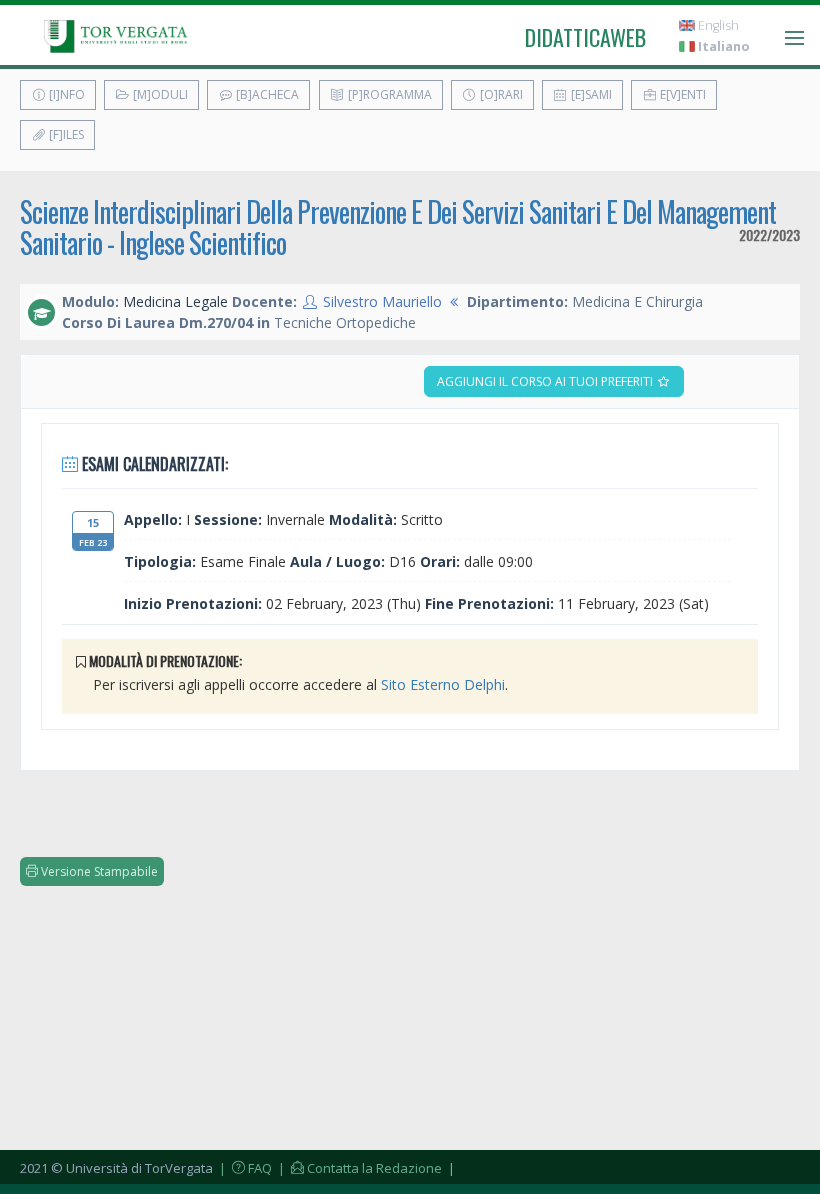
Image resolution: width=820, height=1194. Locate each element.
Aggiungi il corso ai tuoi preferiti (546, 381)
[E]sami (590, 94)
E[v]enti (681, 94)
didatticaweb (585, 37)
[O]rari (500, 94)
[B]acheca (266, 94)
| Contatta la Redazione (358, 1168)
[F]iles (65, 134)
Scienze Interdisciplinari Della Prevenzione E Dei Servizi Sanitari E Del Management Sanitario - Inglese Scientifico (398, 227)
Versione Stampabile (98, 871)
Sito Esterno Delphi (443, 684)
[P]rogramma (388, 94)
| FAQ (244, 1168)
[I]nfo (65, 94)
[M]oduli (159, 94)
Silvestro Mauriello (382, 301)
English (717, 25)
